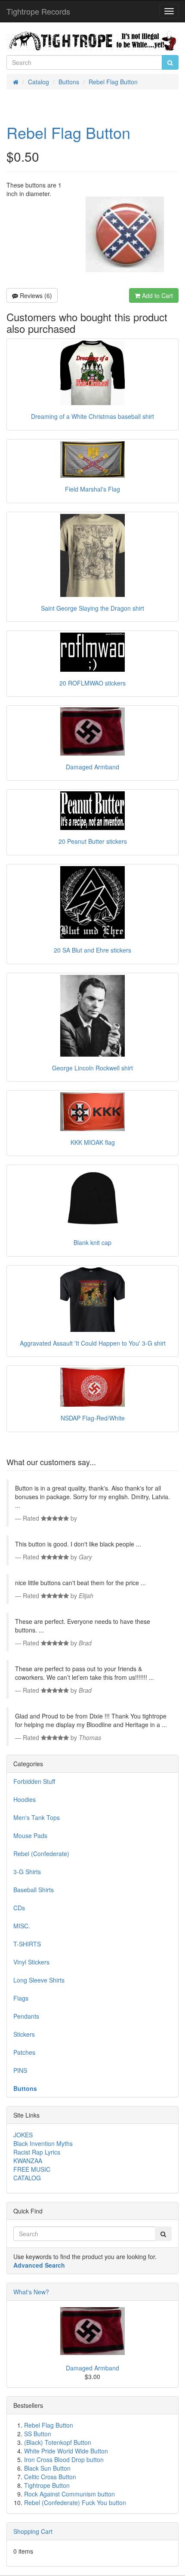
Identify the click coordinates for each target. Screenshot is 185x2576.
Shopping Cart (33, 2531)
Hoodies (25, 1799)
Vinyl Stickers (31, 1962)
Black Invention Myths (43, 2143)
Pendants (26, 2016)
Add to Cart (157, 295)
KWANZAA (28, 2161)
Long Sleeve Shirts (39, 1980)
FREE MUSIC (32, 2169)
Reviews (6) (35, 295)
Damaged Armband (92, 2368)
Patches (24, 2052)
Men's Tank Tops (37, 1817)
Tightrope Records (38, 11)
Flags (21, 1998)
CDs (19, 1908)
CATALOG (27, 2178)
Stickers (24, 2034)
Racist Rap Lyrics (37, 2152)
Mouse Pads (30, 1835)
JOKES (23, 2135)
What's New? (31, 2292)
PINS (20, 2070)
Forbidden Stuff (34, 1781)
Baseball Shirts (34, 1890)
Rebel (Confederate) (41, 1854)
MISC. (22, 1926)
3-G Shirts (27, 1872)
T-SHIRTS (27, 1944)
